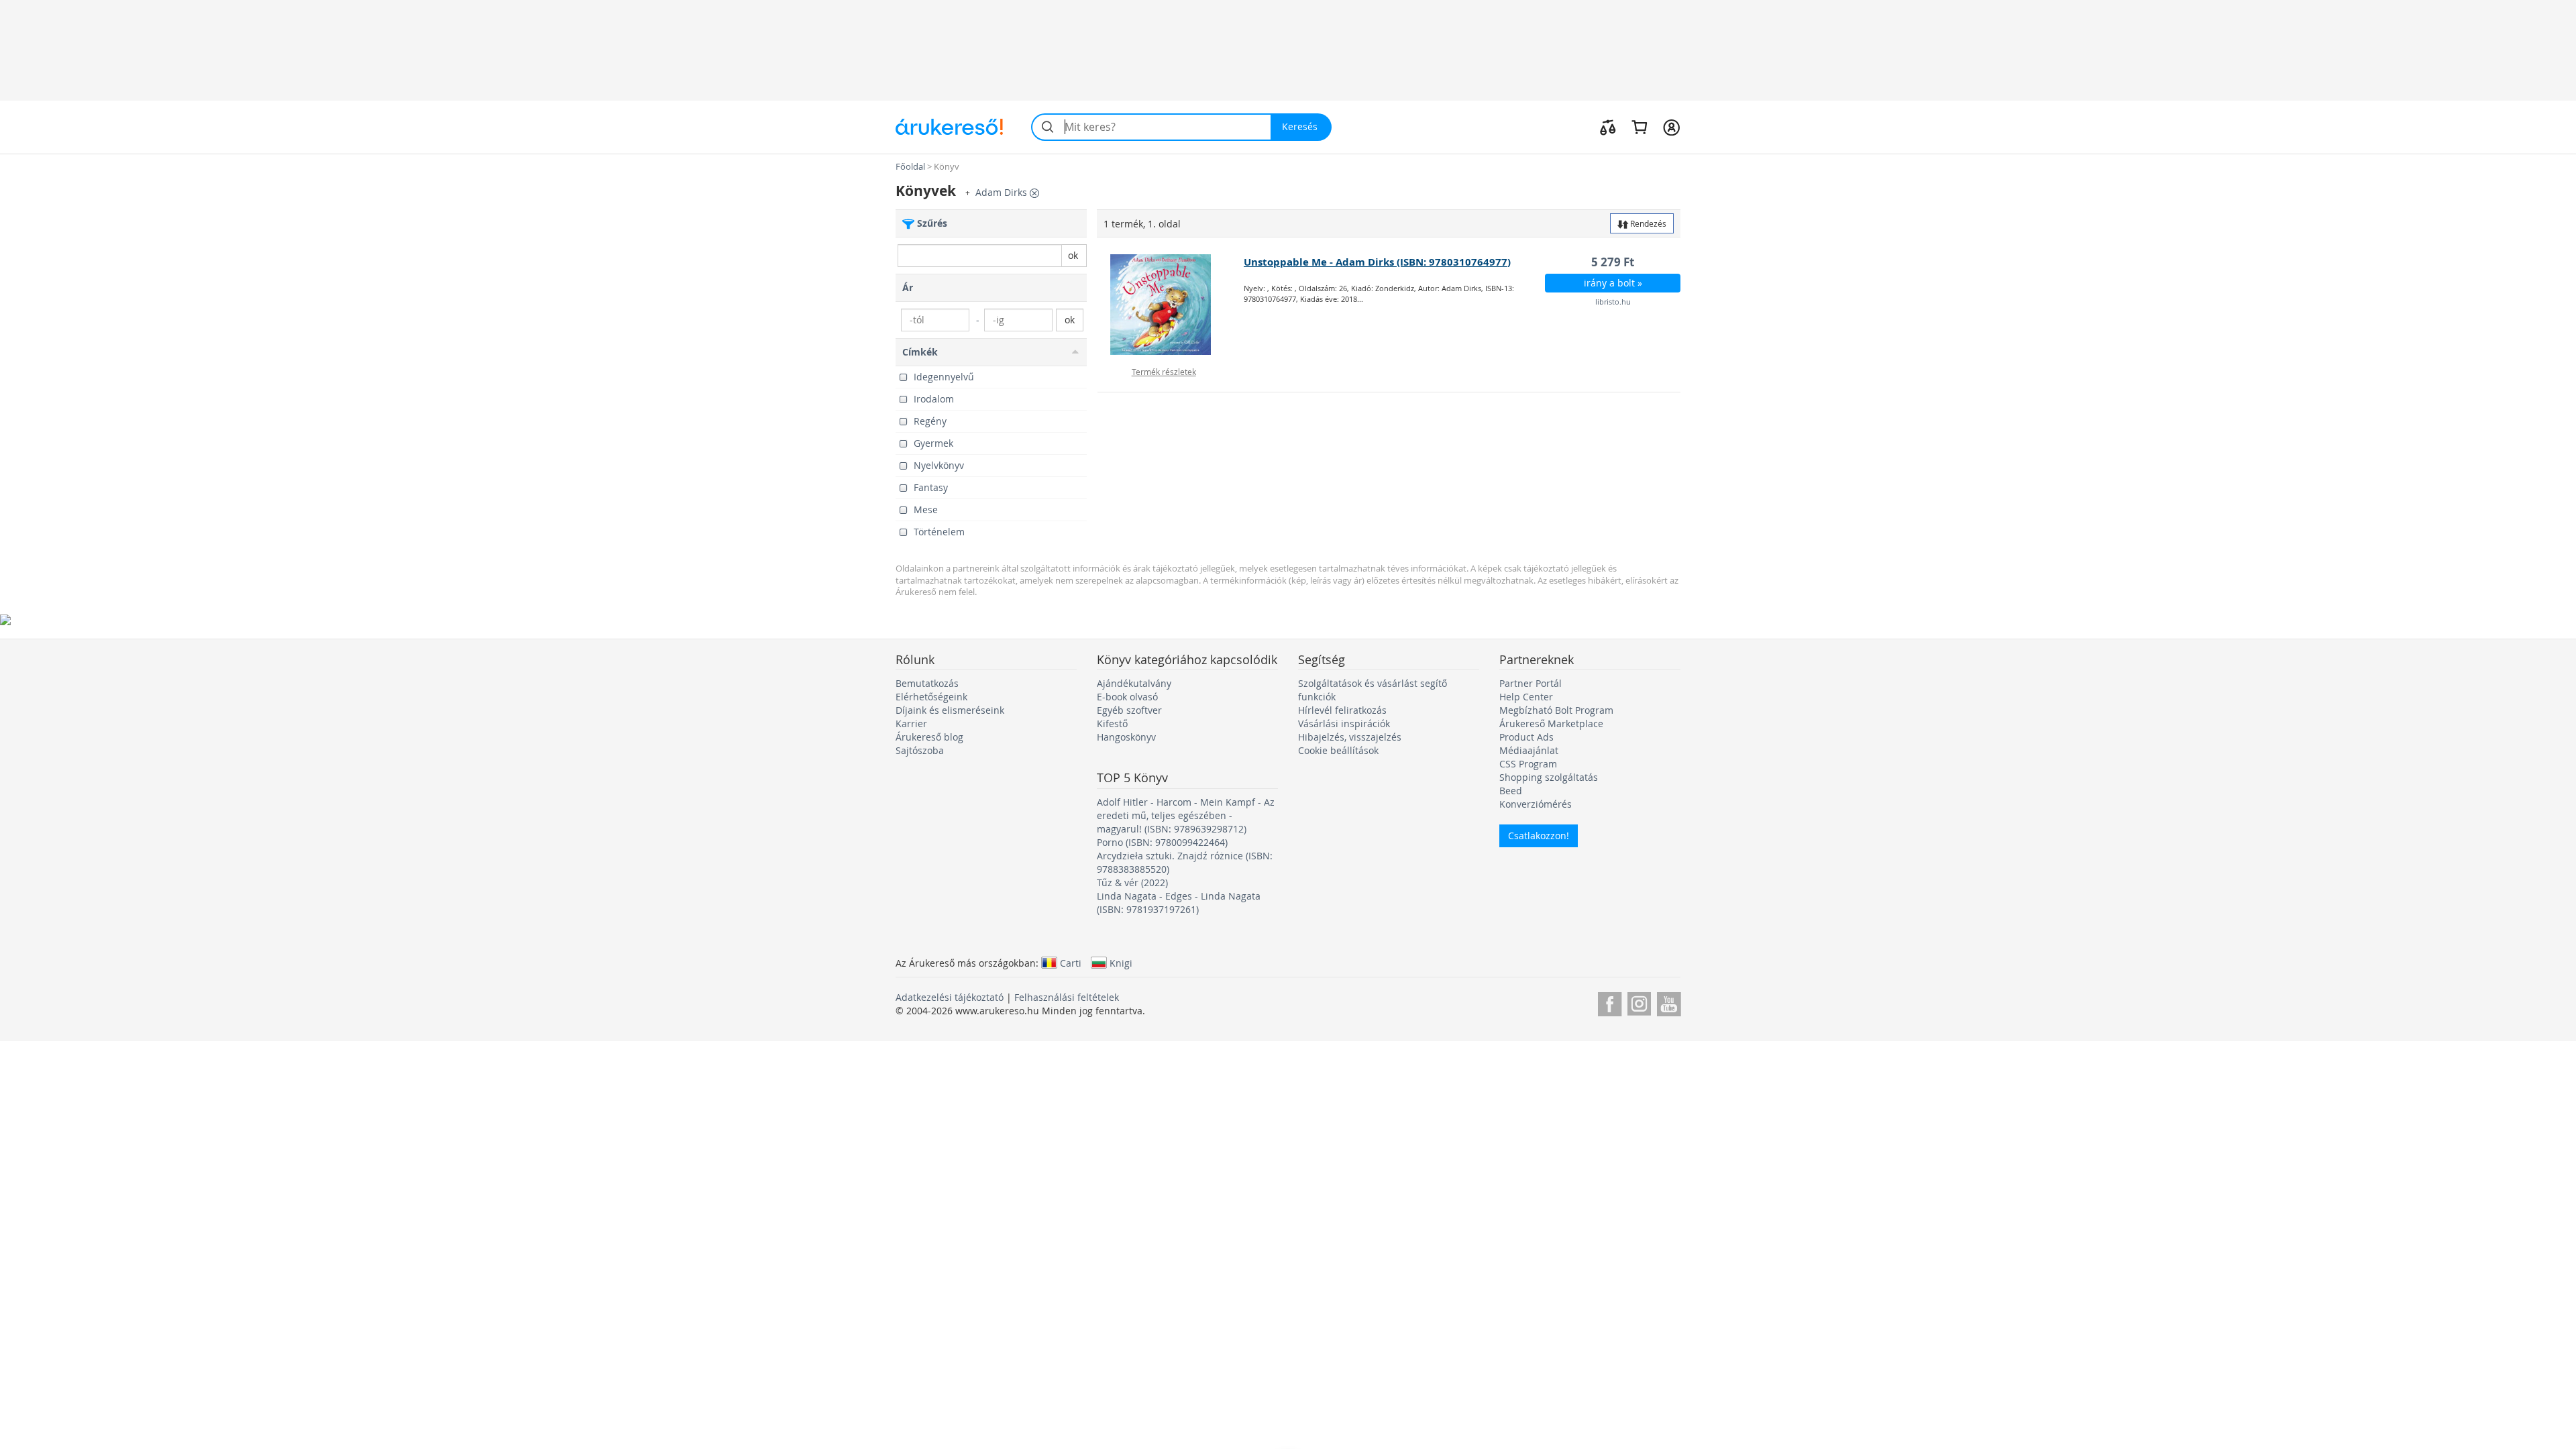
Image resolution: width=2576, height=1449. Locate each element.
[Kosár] (1639, 127)
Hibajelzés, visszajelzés (1350, 737)
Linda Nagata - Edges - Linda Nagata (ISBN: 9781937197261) (1179, 903)
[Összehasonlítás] (1608, 127)
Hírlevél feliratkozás (1342, 710)
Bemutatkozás (927, 683)
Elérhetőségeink (931, 697)
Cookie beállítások (1338, 750)
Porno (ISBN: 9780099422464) (1162, 842)
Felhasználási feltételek (1067, 997)
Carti (1071, 963)
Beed (1511, 791)
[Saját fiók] (1671, 127)
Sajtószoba (920, 750)
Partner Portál (1531, 683)
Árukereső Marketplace (1551, 723)
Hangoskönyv (1126, 737)
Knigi (1121, 963)
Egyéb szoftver (1129, 710)
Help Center (1526, 697)
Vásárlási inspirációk (1344, 723)
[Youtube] (1669, 1002)
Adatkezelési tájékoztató (950, 997)
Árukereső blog (929, 737)
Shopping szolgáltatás (1549, 777)
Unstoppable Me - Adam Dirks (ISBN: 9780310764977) (1377, 262)
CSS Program (1528, 764)
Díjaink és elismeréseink (950, 710)
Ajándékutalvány (1134, 683)
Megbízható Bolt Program (1556, 710)
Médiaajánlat (1529, 750)
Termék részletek (1164, 372)
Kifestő (1112, 723)
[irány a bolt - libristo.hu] (1171, 305)
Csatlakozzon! (1539, 836)
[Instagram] (1639, 1002)
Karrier (911, 723)
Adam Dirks (1003, 192)
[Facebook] (1610, 1002)
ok (1073, 255)
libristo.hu (1613, 302)
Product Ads (1526, 737)
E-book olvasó (1127, 697)
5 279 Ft (1613, 262)
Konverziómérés (1536, 804)
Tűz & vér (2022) (1132, 882)
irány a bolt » (1613, 283)
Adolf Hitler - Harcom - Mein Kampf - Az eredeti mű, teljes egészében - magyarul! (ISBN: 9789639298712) (1186, 815)
